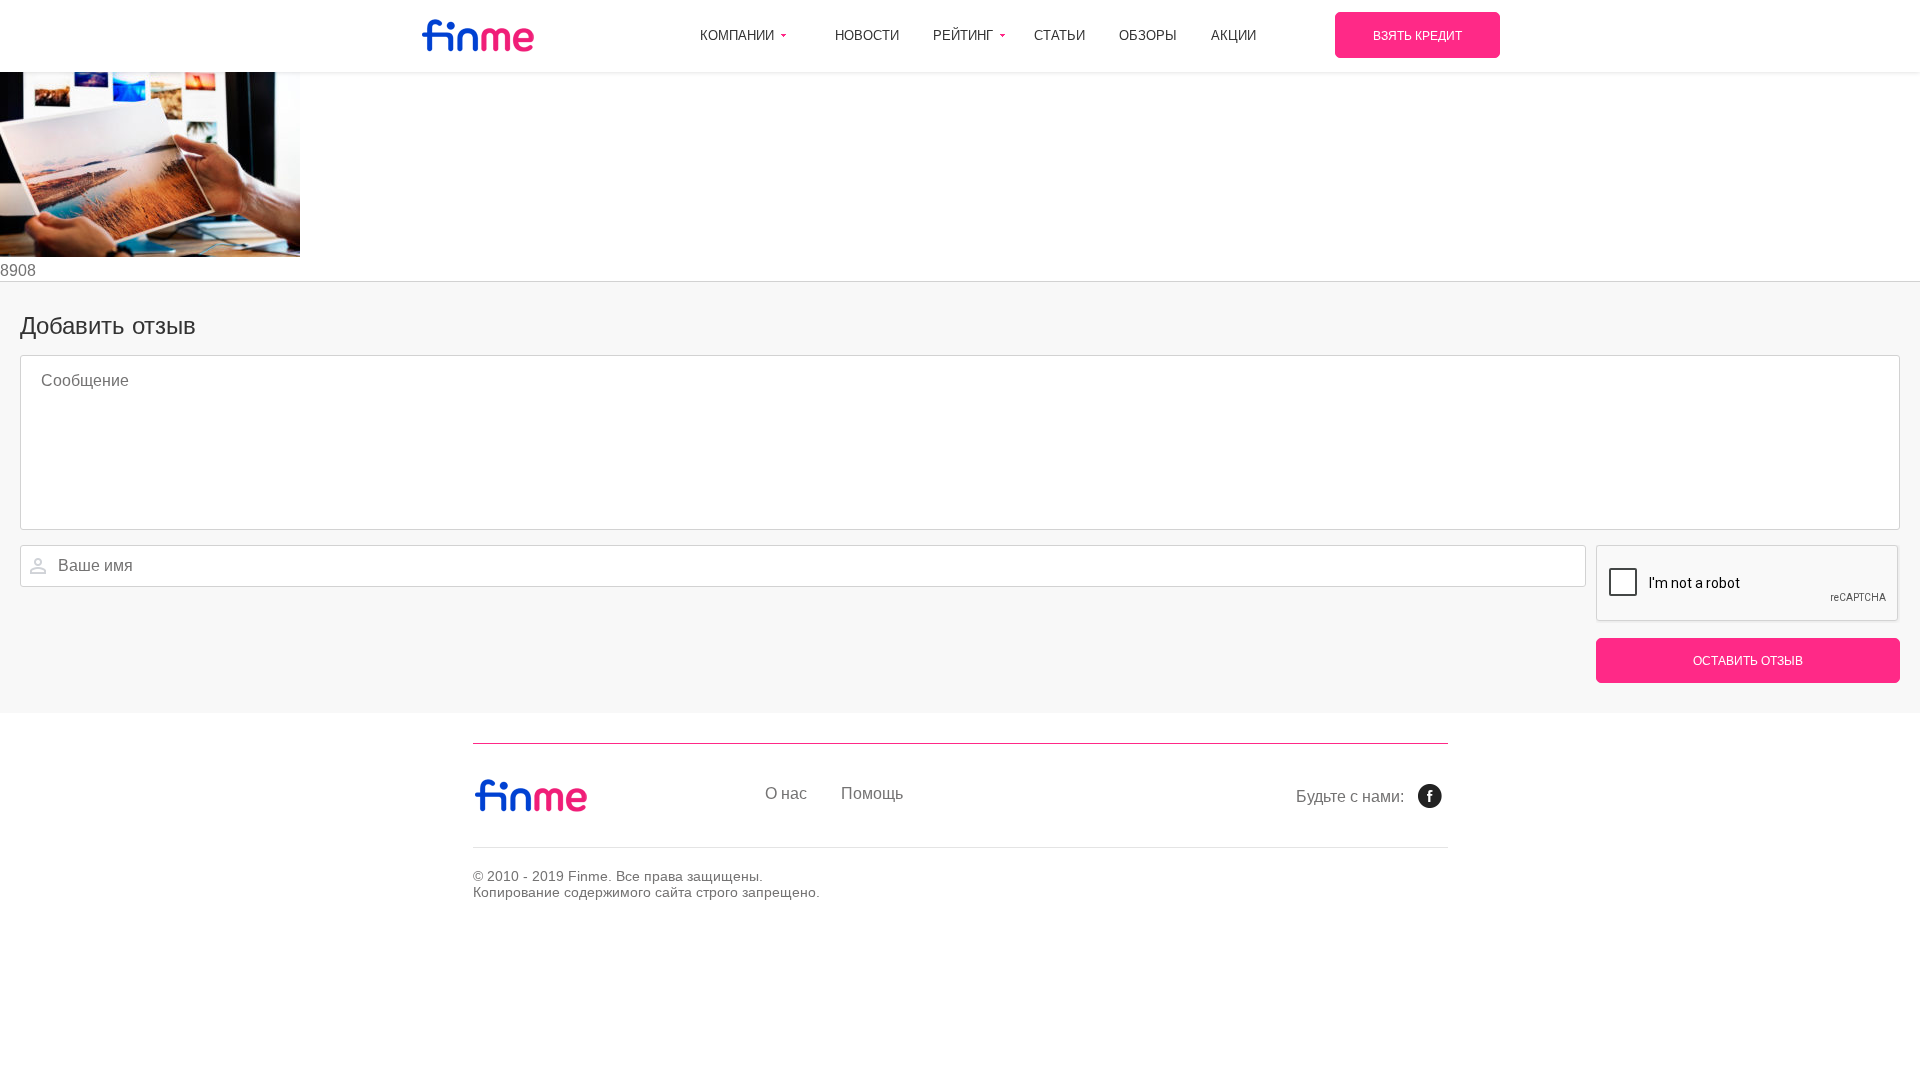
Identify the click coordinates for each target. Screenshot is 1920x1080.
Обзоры (1148, 35)
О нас (786, 793)
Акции (1233, 35)
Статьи (1059, 35)
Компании (737, 35)
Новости (867, 35)
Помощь (872, 793)
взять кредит (1417, 36)
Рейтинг (963, 35)
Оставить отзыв (1748, 661)
